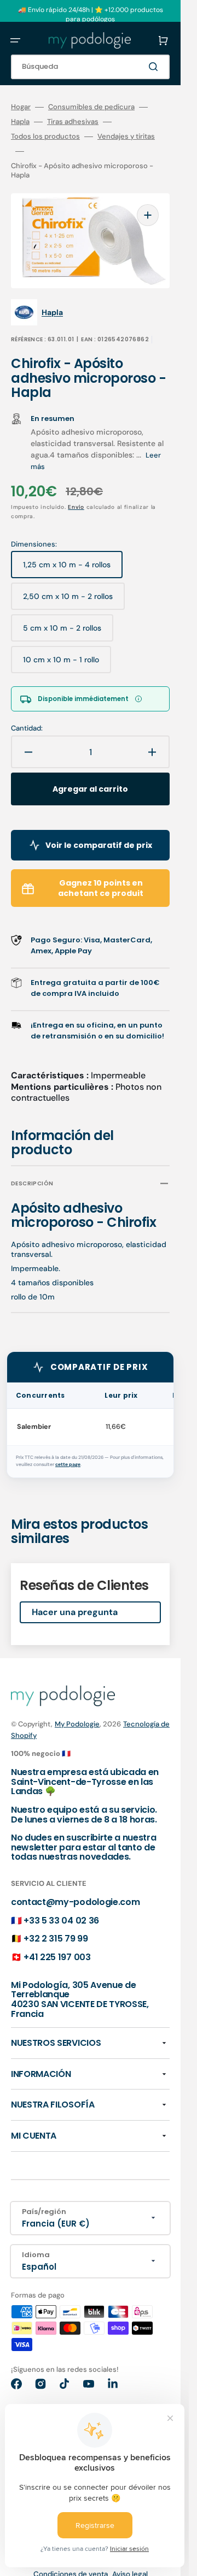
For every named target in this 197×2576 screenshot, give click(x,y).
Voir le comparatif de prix (99, 845)
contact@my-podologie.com (75, 1902)
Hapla (20, 122)
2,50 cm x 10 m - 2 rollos (68, 601)
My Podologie (77, 1724)
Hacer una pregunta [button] (75, 1612)
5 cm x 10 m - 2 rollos (62, 632)
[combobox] (90, 67)
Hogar (21, 107)
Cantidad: (27, 728)
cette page (68, 1465)
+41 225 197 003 (57, 1957)
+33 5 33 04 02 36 (61, 1921)
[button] (15, 40)
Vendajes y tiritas (126, 136)
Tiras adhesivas (73, 122)
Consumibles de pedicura (91, 107)
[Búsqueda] (155, 67)
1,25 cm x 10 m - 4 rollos (67, 569)
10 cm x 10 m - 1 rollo (61, 664)
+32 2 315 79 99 (56, 1939)
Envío (76, 507)
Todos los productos (45, 136)
